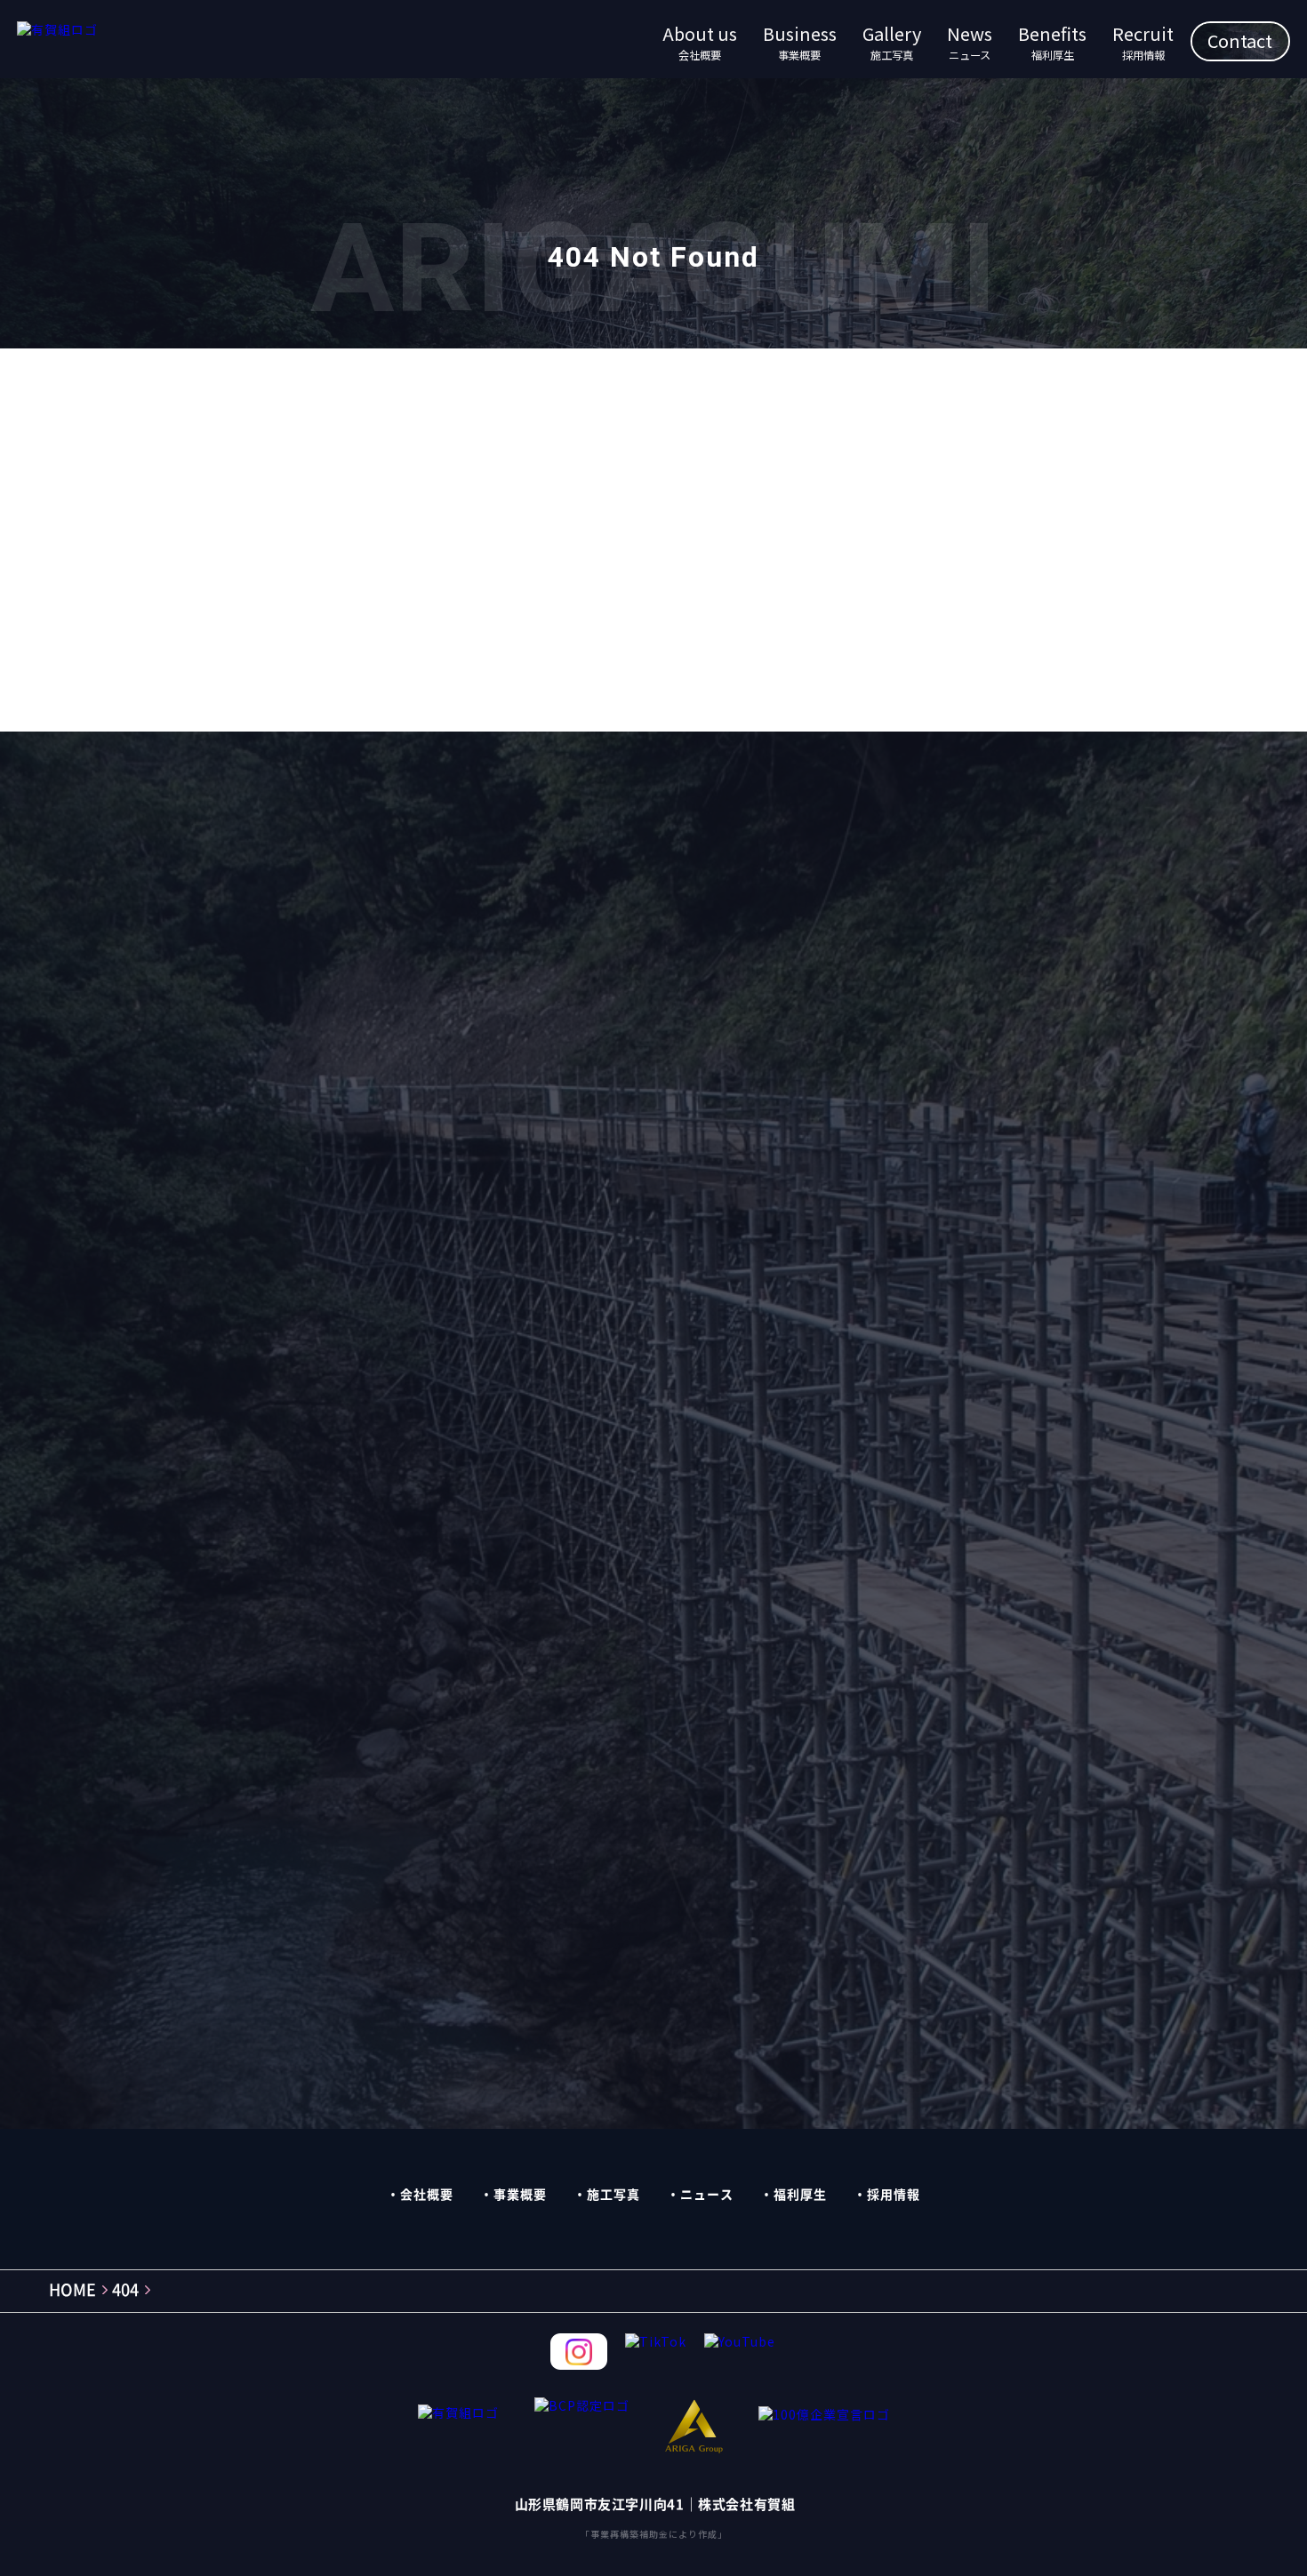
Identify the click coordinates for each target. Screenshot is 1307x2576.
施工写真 (613, 2195)
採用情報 (894, 2195)
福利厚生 (800, 2195)
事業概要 (520, 2195)
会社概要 (427, 2195)
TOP (645, 620)
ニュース (707, 2195)
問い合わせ (894, 971)
